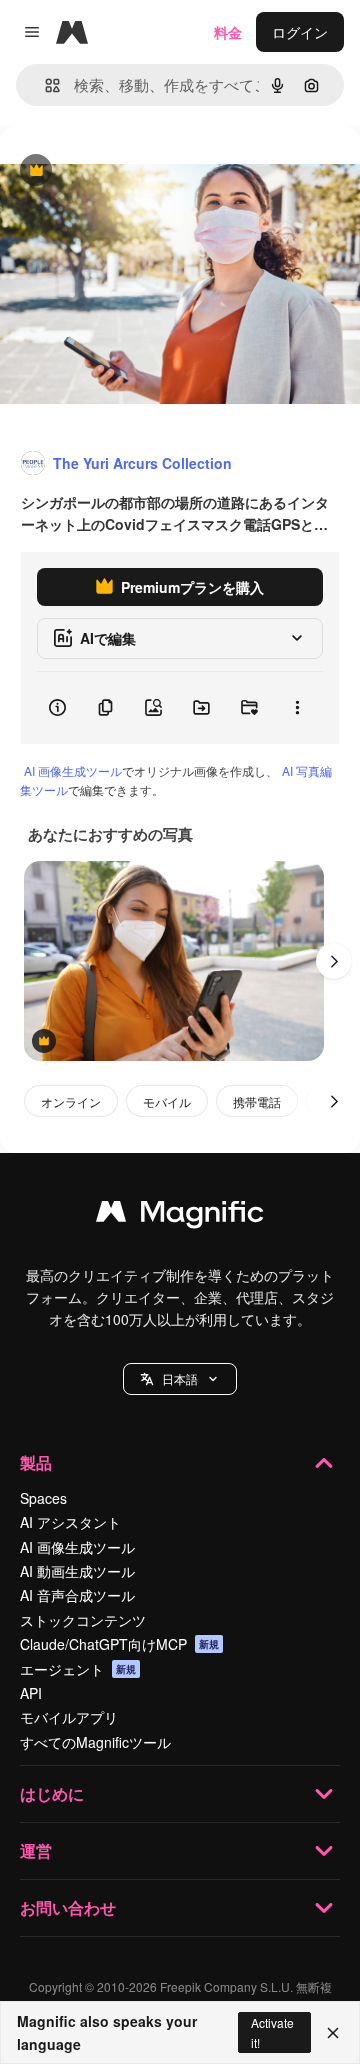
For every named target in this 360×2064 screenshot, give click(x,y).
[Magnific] (180, 1216)
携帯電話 (257, 1101)
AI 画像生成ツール (73, 770)
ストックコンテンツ (83, 1620)
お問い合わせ (68, 1907)
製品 (36, 1462)
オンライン (71, 1101)
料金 (228, 32)
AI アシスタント (70, 1522)
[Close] (333, 2033)
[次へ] (334, 961)
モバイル (167, 1101)
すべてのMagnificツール (95, 1742)
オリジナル (137, 171)
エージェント (78, 1669)
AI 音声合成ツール (77, 1595)
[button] (180, 1379)
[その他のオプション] (297, 708)
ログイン (300, 32)
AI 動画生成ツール (77, 1571)
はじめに (52, 1793)
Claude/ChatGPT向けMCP (119, 1644)
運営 (36, 1850)
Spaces (43, 1498)
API (31, 1693)
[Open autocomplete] (44, 85)
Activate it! (272, 2032)
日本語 (180, 1378)
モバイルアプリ (69, 1717)
